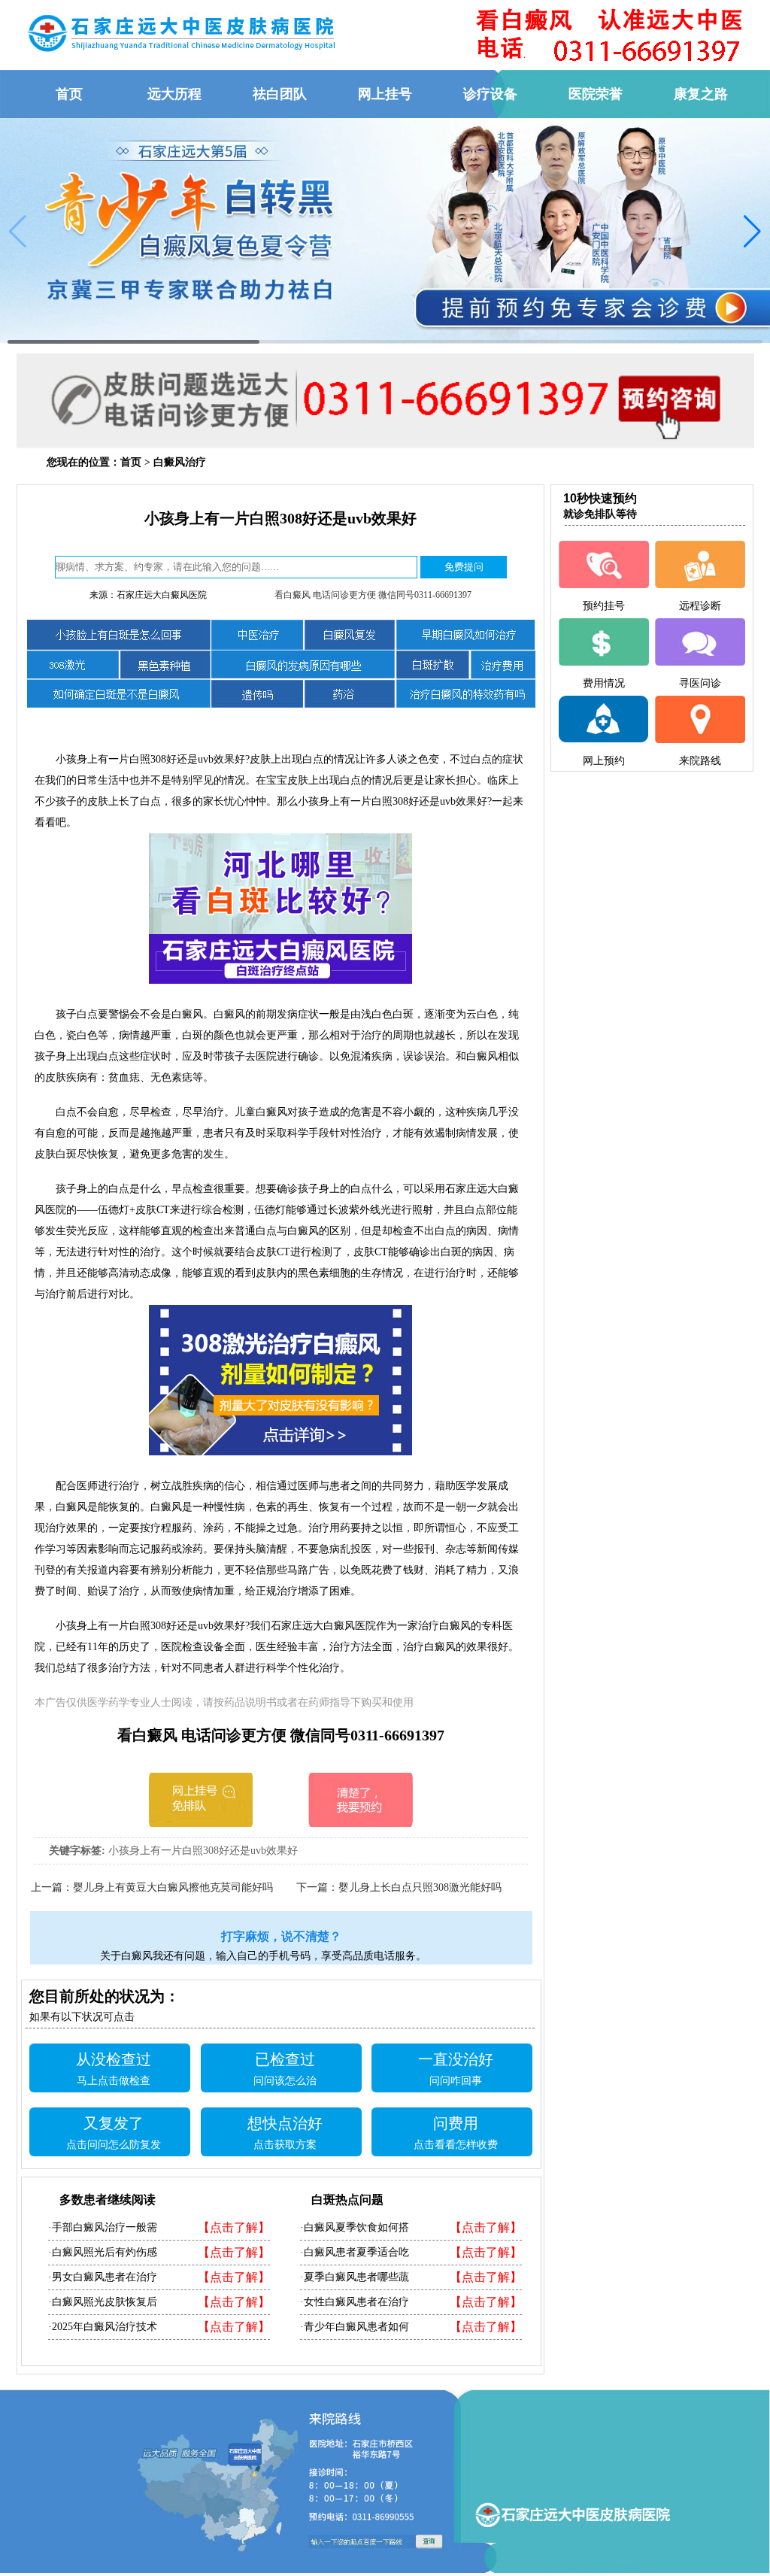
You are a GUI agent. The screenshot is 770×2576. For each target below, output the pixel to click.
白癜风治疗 (180, 462)
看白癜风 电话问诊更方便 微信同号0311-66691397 (373, 595)
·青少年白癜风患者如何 (355, 2327)
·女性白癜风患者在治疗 (355, 2302)
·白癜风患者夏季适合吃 (355, 2252)
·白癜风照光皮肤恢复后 (103, 2302)
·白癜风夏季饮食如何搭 (355, 2227)
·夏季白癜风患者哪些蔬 (355, 2277)
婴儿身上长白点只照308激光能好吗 (420, 1887)
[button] (752, 232)
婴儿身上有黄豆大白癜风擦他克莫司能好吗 (173, 1887)
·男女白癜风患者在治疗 (103, 2277)
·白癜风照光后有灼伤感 (103, 2252)
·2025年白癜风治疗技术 (103, 2327)
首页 (131, 462)
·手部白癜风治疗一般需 (103, 2227)
